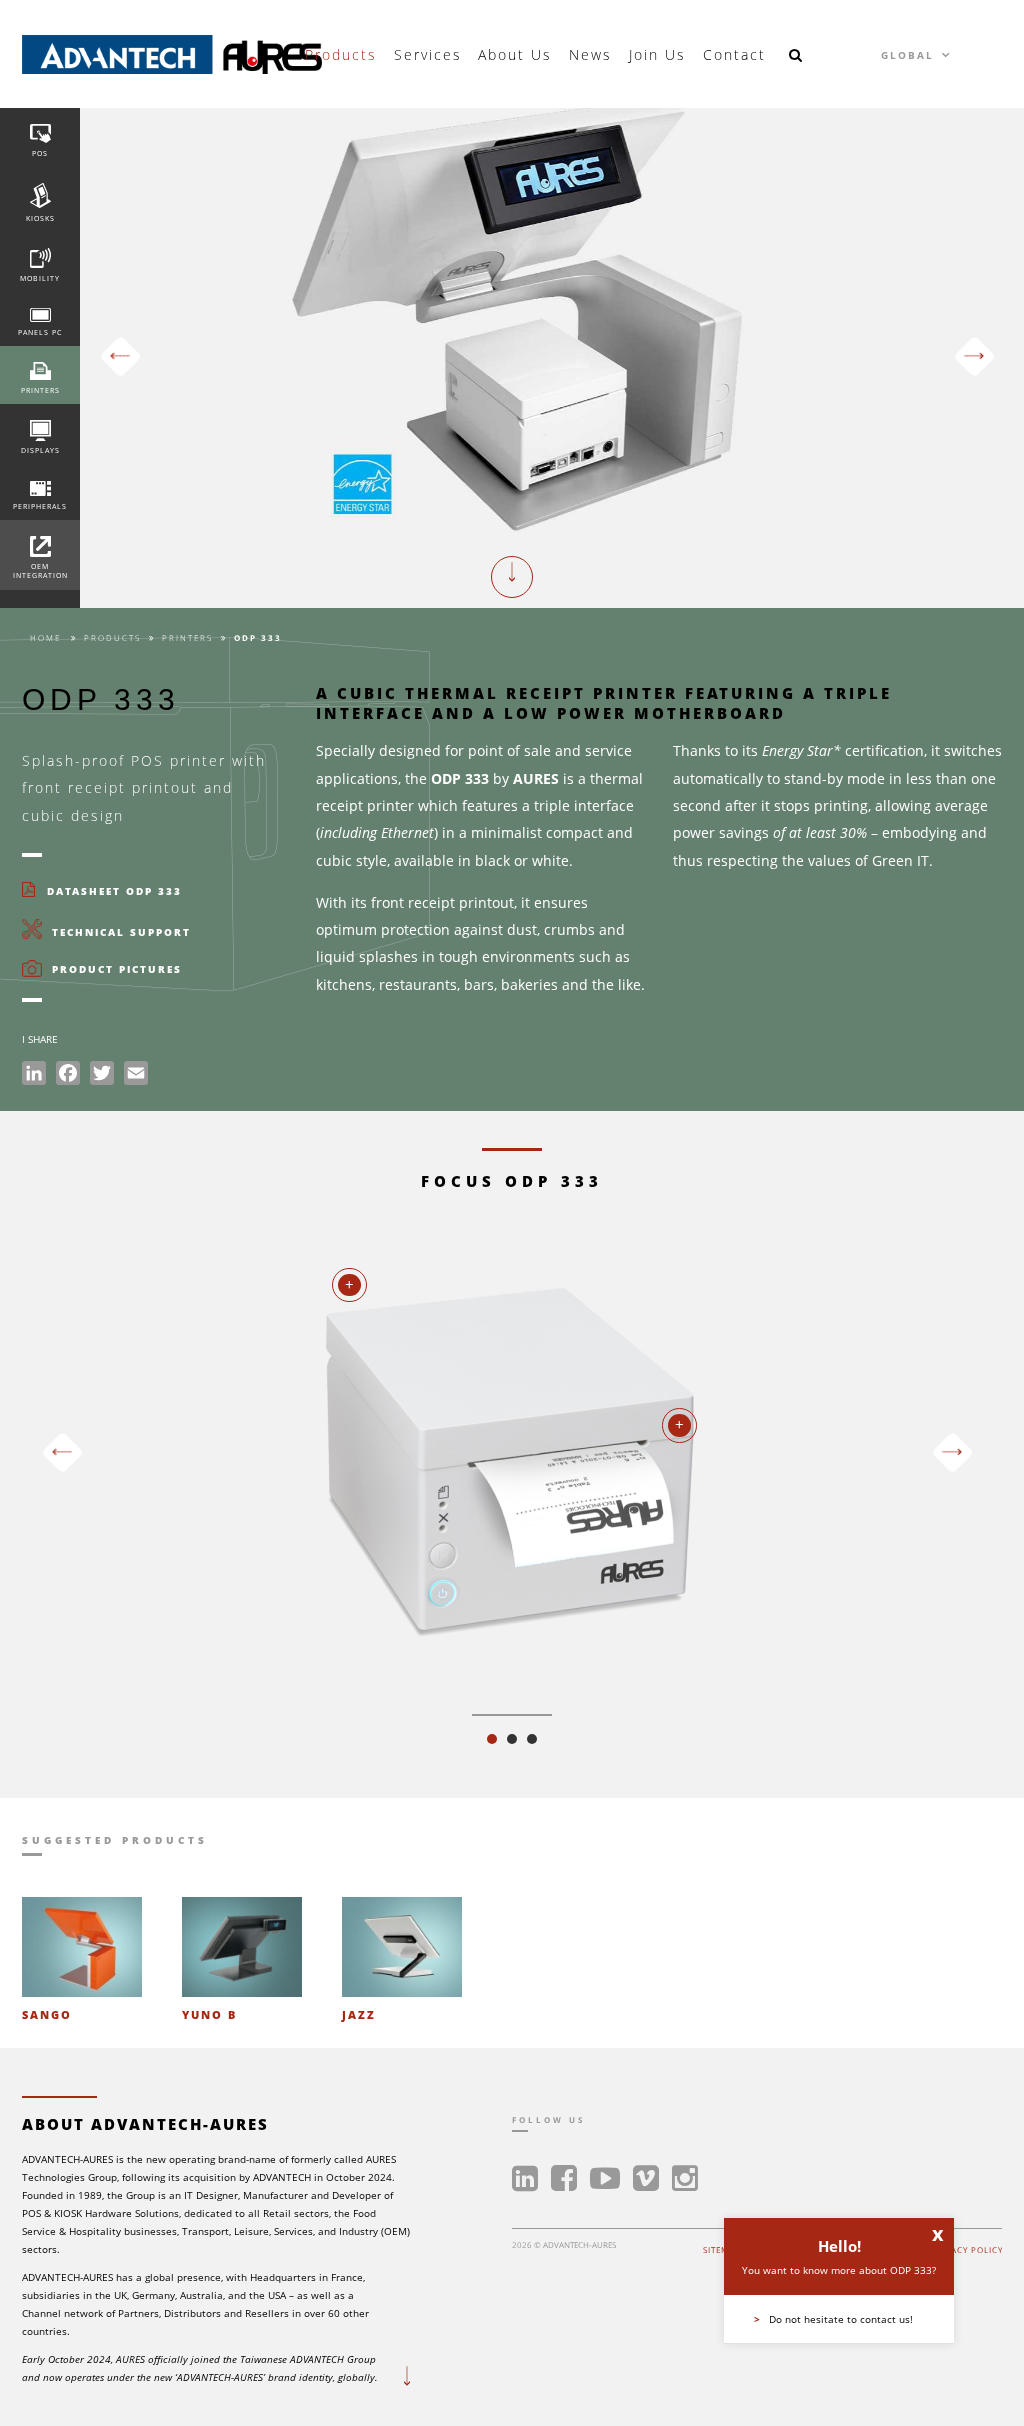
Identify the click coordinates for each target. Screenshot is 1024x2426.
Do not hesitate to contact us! (833, 2319)
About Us (515, 54)
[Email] (136, 1076)
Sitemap (722, 2249)
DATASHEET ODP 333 (112, 891)
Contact (734, 54)
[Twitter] (102, 1076)
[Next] (974, 356)
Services (428, 54)
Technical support (119, 932)
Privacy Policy (966, 2249)
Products (341, 54)
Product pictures (114, 970)
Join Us (657, 54)
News (590, 54)
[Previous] (120, 356)
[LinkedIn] (34, 1076)
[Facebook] (68, 1076)
